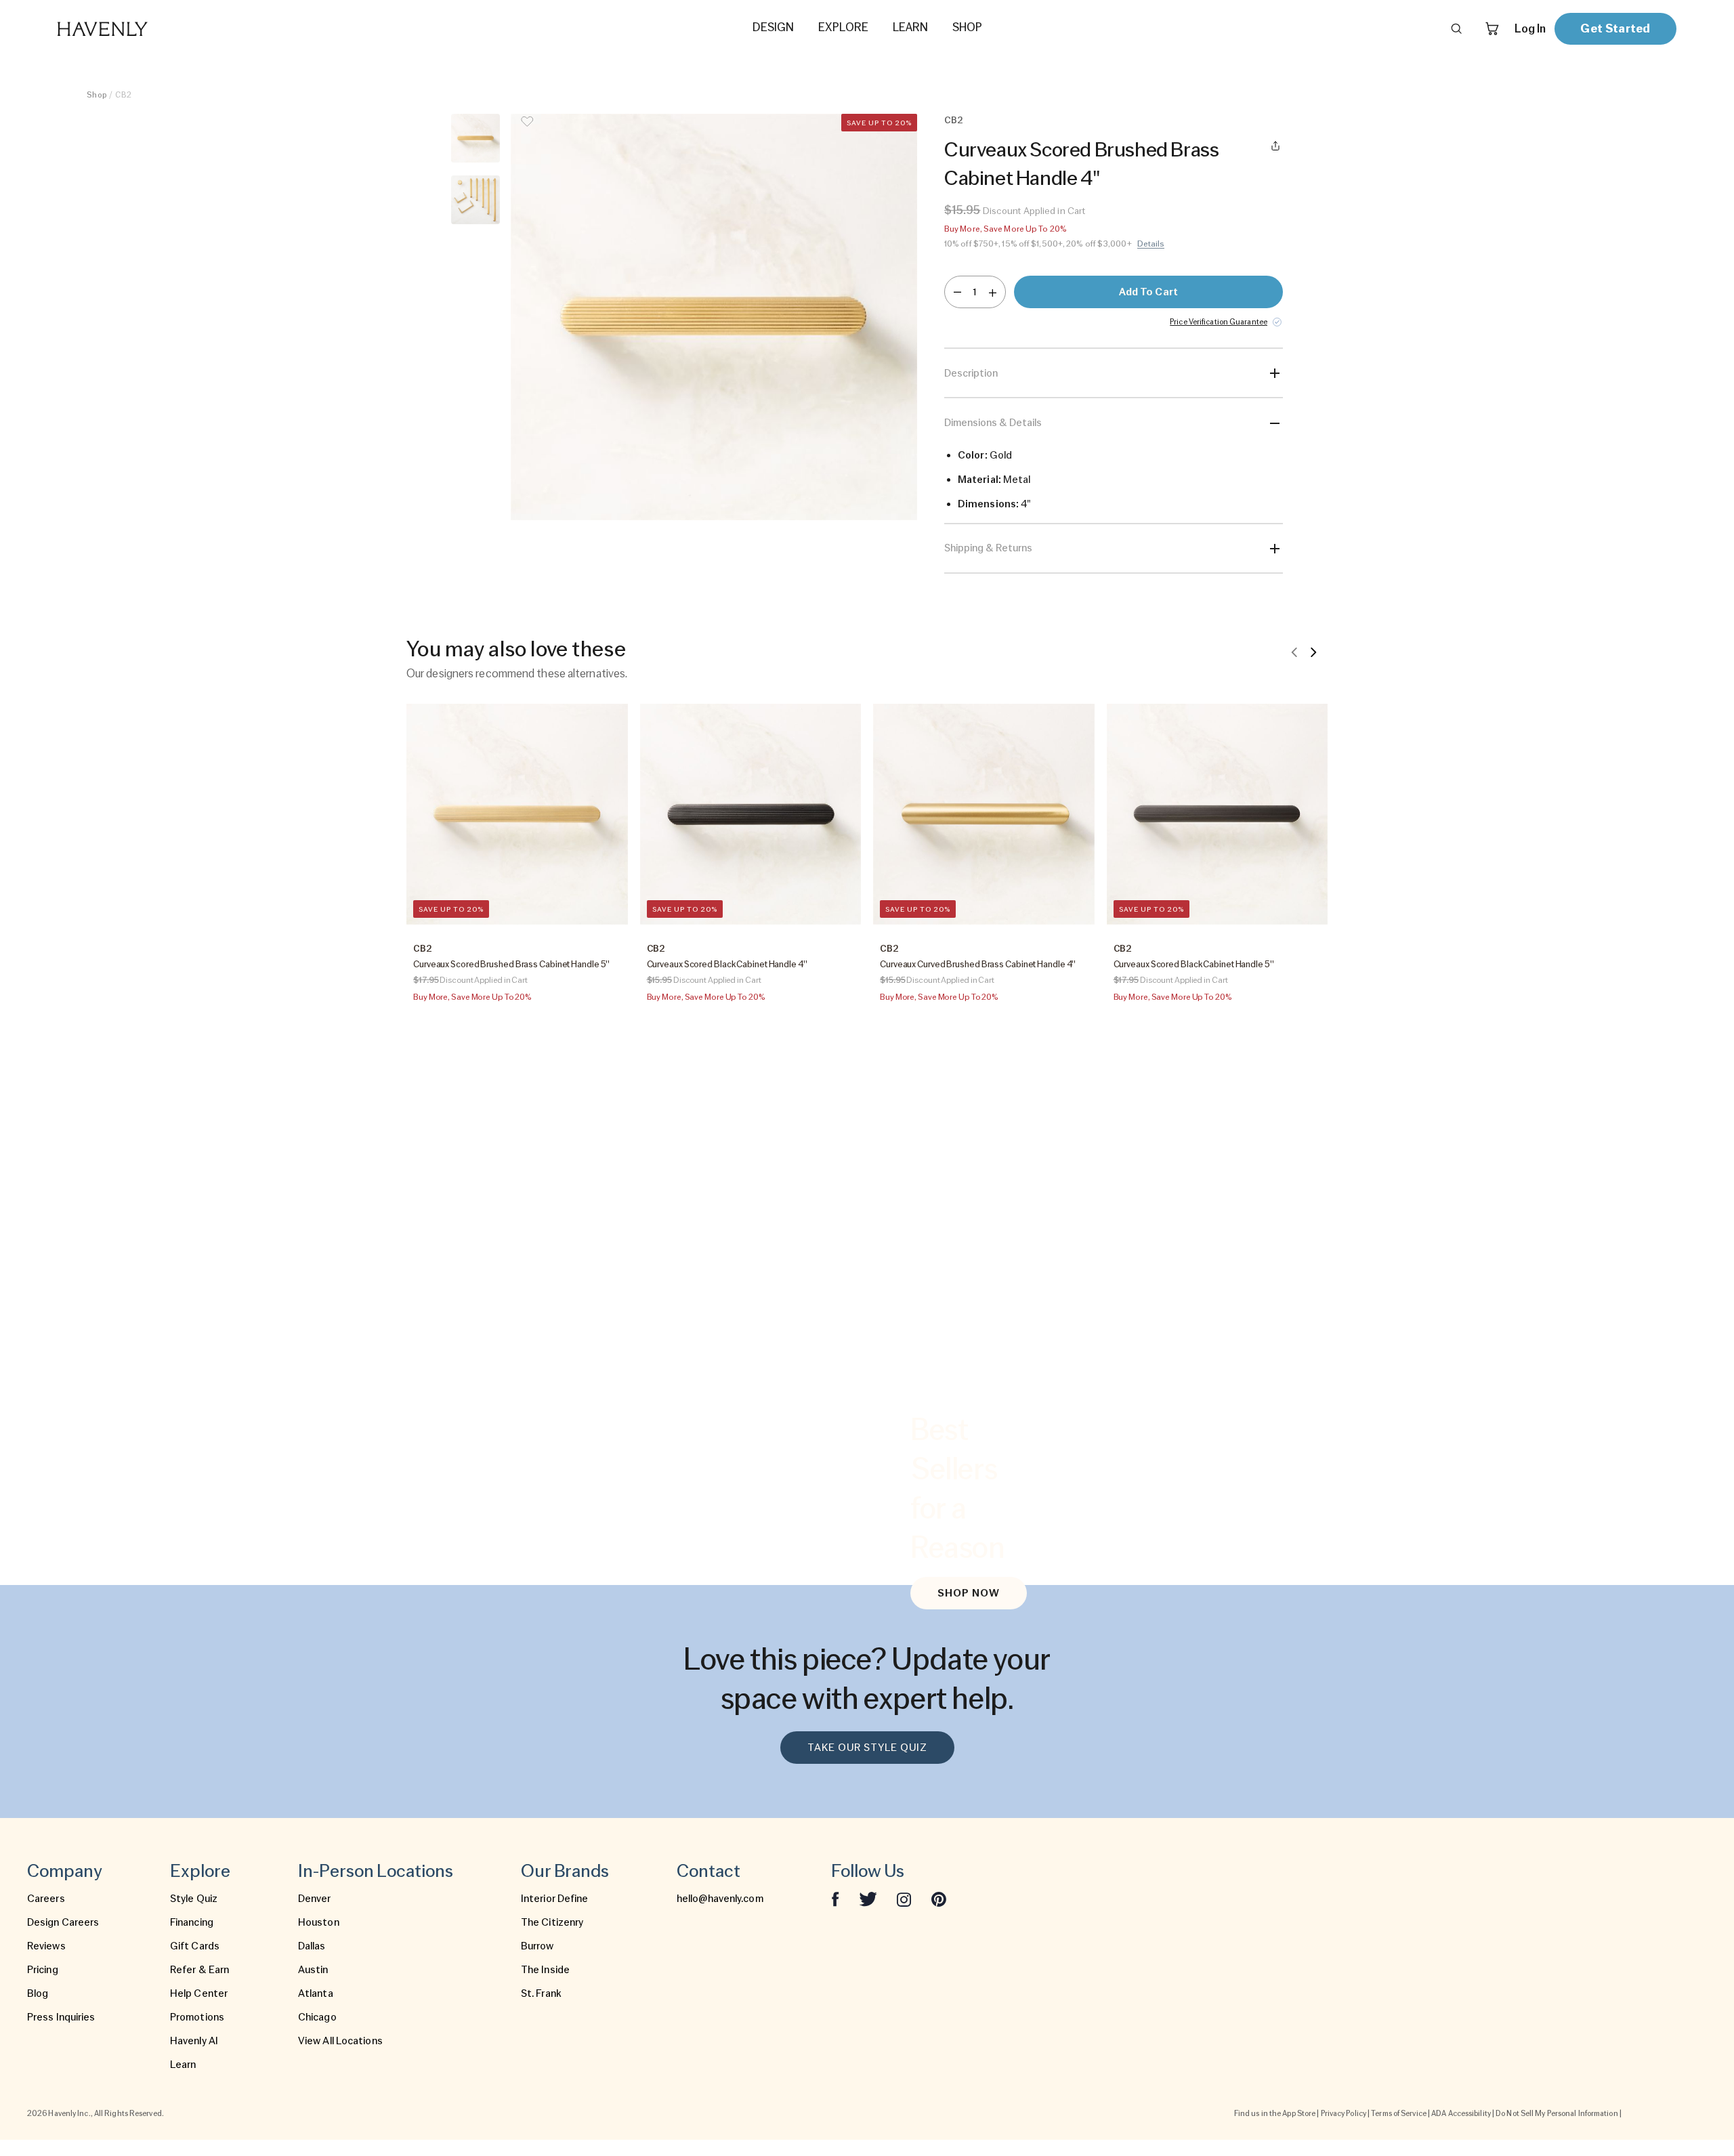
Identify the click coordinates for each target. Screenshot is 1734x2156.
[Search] (1456, 28)
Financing (192, 1922)
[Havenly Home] (145, 29)
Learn (183, 2065)
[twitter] (868, 1899)
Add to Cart (1148, 292)
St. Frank (541, 1993)
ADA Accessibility (1461, 2113)
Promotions (197, 2017)
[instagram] (904, 1899)
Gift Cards (195, 1946)
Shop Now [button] (969, 1593)
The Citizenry (552, 1922)
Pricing (43, 1970)
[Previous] (1294, 652)
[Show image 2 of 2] (475, 200)
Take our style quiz (867, 1748)
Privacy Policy (1344, 2113)
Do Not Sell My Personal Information (1557, 2113)
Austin (313, 1970)
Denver (315, 1899)
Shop (97, 95)
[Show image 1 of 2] (475, 138)
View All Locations (340, 2041)
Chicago (317, 2017)
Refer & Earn (199, 1970)
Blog (38, 1993)
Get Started (1615, 28)
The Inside (545, 1970)
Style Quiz (194, 1899)
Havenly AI (194, 2041)
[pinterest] (939, 1899)
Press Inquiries (61, 2017)
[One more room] (993, 292)
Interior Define (555, 1899)
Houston (319, 1922)
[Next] (1313, 652)
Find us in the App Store (1275, 2113)
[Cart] (1492, 28)
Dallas (312, 1946)
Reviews (46, 1946)
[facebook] (835, 1899)
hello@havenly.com (720, 1899)
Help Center (199, 1993)
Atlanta (316, 1993)
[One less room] (957, 292)
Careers (46, 1899)
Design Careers (63, 1922)
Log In (1530, 28)
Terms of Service (1399, 2113)
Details (1151, 244)
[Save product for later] (527, 130)
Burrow (537, 1946)
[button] (714, 317)
